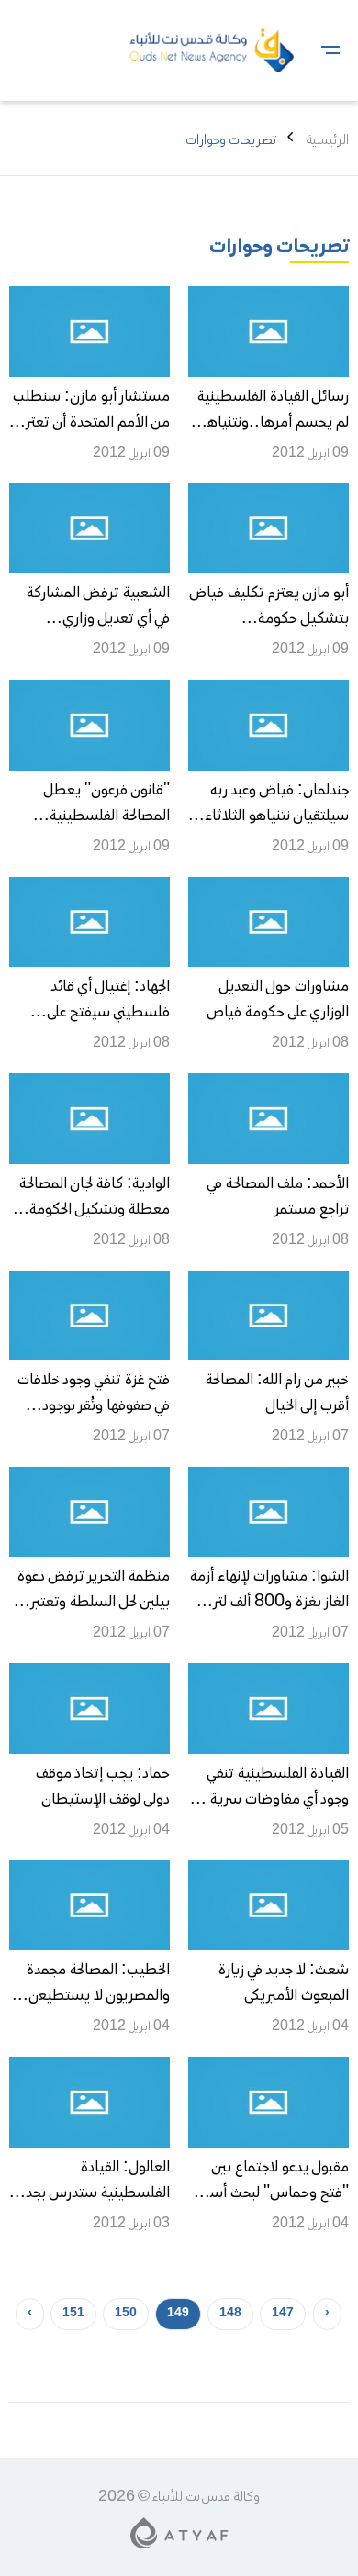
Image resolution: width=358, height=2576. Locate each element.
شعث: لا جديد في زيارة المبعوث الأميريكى (284, 1983)
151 (73, 2314)
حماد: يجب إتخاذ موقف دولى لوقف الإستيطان (103, 1787)
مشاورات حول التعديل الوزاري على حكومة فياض (278, 1000)
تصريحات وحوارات (279, 248)
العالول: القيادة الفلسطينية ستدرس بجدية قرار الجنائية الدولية (91, 2193)
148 (230, 2314)
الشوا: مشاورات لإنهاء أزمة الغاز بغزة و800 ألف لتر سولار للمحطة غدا (269, 1603)
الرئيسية (327, 140)
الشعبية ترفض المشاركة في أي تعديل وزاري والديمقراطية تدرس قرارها (93, 619)
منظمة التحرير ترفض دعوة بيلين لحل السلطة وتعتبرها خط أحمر (93, 1603)
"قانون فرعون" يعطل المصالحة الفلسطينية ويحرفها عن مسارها (106, 816)
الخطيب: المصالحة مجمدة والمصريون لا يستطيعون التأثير (95, 1996)
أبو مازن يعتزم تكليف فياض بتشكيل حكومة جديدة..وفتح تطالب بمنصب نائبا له (269, 632)
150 (126, 2314)
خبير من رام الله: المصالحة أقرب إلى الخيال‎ (277, 1393)
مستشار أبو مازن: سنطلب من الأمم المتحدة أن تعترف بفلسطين (91, 423)
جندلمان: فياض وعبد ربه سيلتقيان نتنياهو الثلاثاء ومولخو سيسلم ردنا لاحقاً (277, 816)
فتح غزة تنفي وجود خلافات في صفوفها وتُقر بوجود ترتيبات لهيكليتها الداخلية (94, 1406)
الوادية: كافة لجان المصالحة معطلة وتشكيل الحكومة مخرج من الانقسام (95, 1210)
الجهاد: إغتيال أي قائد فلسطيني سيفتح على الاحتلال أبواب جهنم (108, 1013)
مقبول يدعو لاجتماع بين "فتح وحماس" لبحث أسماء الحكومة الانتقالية (269, 2193)
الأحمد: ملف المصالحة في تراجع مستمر (278, 1197)
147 (283, 2314)
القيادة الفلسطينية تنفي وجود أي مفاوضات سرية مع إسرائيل (269, 1800)
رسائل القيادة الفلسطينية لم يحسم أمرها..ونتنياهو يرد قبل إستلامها (273, 423)
